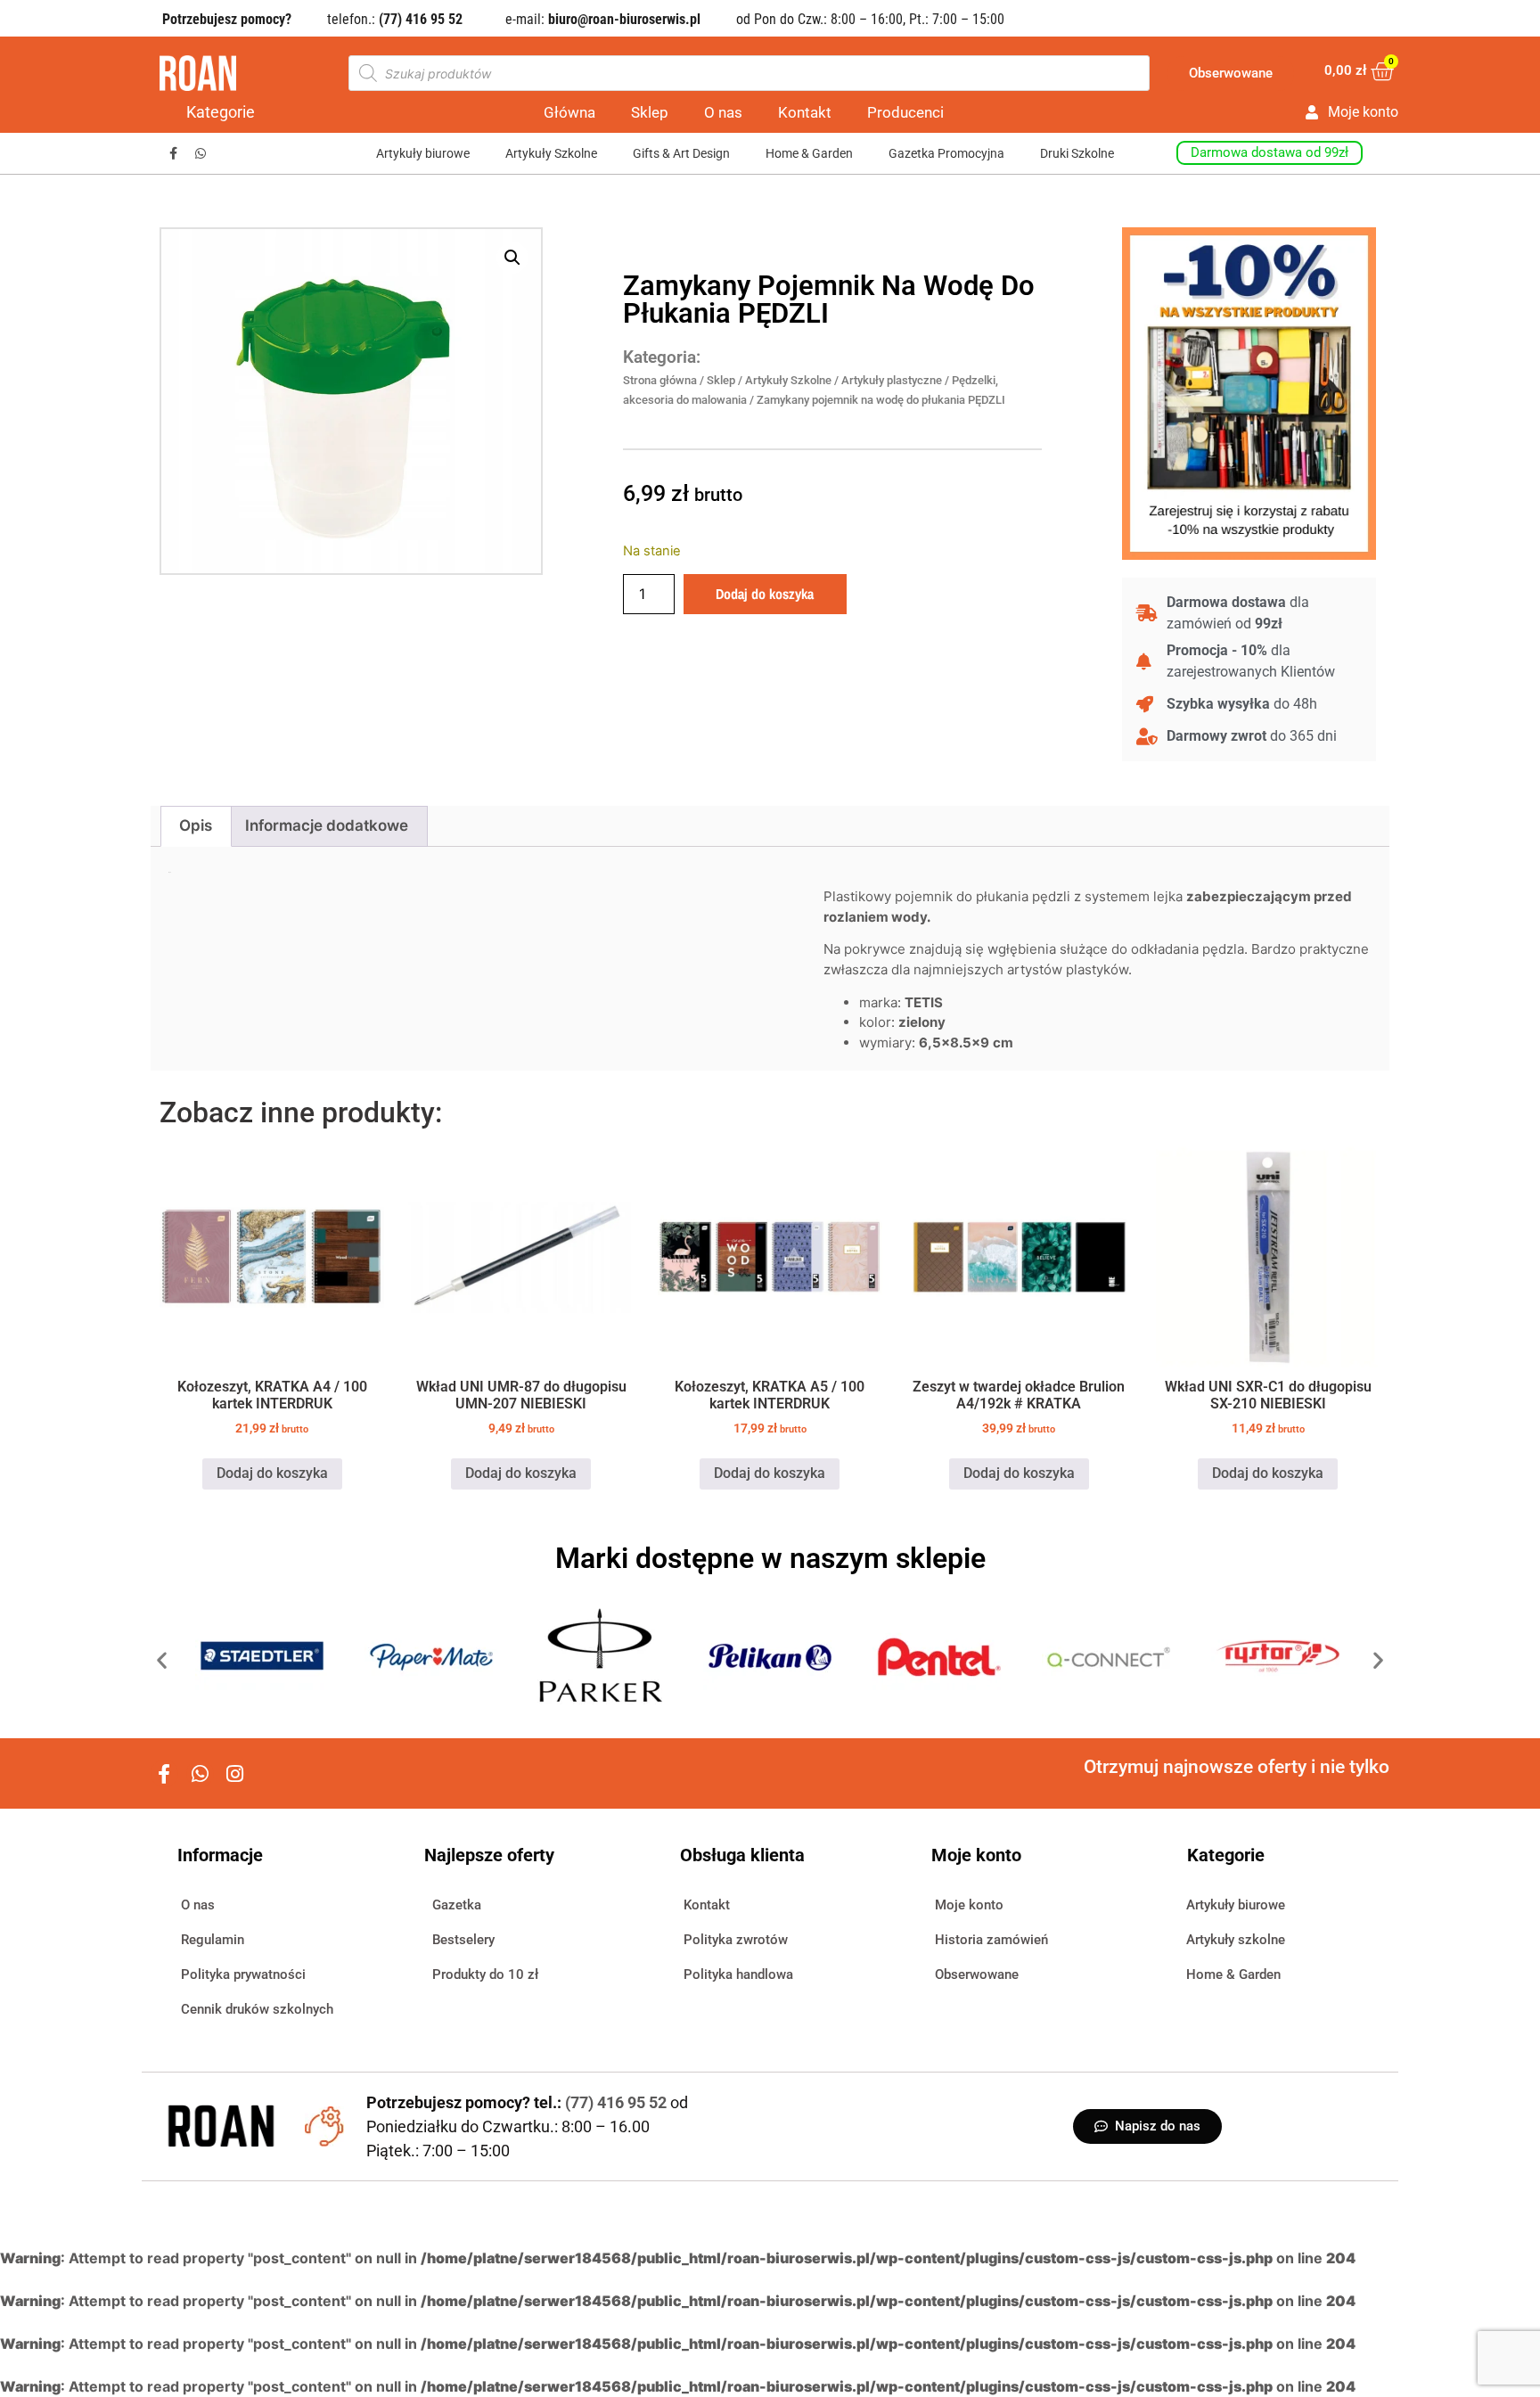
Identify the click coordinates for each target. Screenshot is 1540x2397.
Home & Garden (809, 153)
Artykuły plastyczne (892, 380)
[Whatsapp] (201, 154)
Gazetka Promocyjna (946, 153)
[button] (512, 258)
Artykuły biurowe (423, 153)
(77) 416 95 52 (618, 2102)
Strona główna (660, 380)
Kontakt (805, 112)
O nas (723, 112)
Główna (569, 112)
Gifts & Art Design (681, 153)
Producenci (905, 112)
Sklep (650, 112)
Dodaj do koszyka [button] (272, 1473)
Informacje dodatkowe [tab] (327, 825)
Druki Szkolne (1077, 153)
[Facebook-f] (173, 154)
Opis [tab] (196, 825)
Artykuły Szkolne (551, 153)
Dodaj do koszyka (765, 594)
